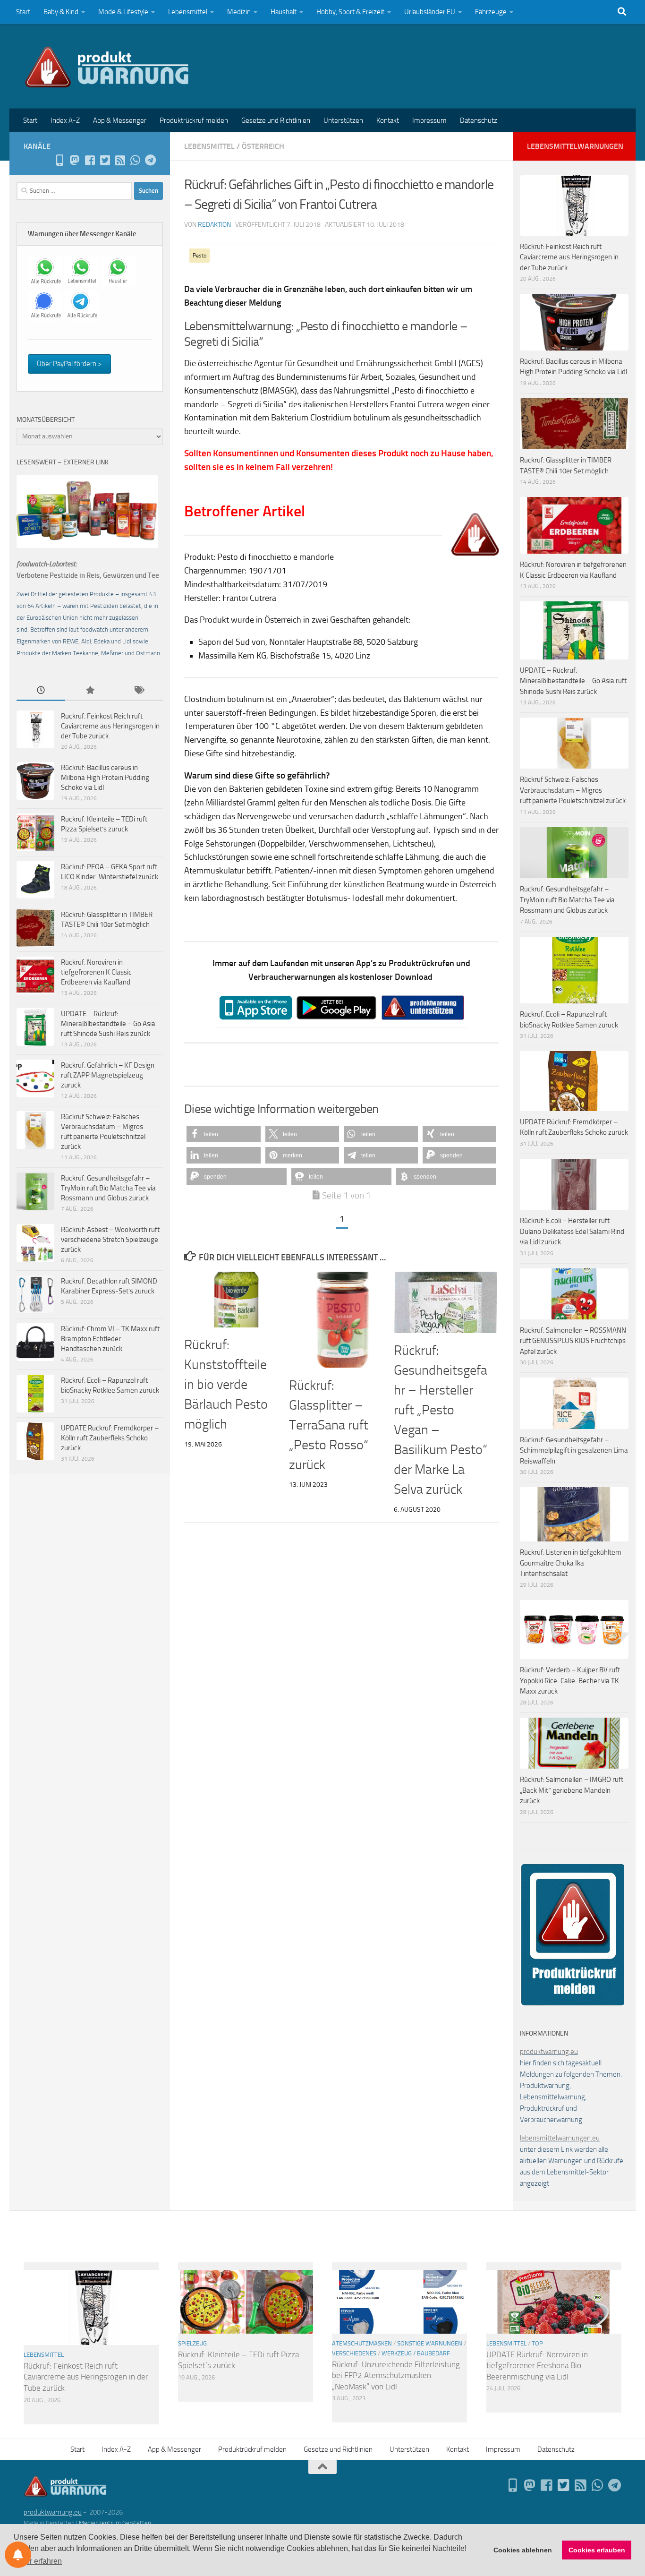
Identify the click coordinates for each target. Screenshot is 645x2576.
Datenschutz (479, 120)
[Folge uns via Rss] (120, 160)
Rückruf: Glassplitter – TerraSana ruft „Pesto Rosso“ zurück (329, 1425)
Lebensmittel (188, 12)
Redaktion (214, 225)
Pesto (199, 256)
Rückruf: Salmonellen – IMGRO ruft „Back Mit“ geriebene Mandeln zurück (572, 1790)
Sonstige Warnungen (430, 2343)
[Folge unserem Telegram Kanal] (150, 160)
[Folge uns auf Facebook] (90, 160)
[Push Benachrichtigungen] (18, 2555)
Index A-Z (65, 120)
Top (537, 2343)
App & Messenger (120, 120)
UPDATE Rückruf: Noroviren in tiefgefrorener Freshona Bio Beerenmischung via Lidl (537, 2366)
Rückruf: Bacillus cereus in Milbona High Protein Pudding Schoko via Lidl (105, 778)
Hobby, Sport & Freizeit (350, 12)
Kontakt (388, 120)
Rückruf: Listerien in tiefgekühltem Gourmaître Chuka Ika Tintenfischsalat (571, 1563)
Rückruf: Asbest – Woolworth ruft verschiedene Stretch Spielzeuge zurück (110, 1240)
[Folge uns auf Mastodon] (75, 160)
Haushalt (284, 12)
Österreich (263, 146)
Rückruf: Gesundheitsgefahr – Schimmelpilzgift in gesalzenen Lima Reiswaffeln (574, 1451)
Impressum (429, 120)
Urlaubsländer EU (430, 12)
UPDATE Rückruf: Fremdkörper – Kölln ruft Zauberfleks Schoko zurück (110, 1438)
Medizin (239, 12)
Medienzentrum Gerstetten (115, 2523)
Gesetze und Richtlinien (276, 120)
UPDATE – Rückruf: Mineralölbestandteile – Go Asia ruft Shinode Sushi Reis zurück (108, 1024)
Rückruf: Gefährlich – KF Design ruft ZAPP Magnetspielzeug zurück (108, 1075)
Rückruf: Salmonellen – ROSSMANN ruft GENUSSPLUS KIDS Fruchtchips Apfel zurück (573, 1341)
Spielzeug (192, 2343)
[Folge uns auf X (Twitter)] (105, 160)
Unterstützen (343, 120)
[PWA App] (59, 160)
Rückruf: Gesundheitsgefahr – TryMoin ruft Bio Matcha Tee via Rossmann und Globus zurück (108, 1188)
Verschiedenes (354, 2353)
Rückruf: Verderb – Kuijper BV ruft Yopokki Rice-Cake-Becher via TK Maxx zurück (570, 1681)
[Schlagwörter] (139, 691)
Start (23, 12)
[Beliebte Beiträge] (89, 691)
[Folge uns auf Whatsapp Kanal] (135, 160)
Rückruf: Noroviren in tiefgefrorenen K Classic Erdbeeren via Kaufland (96, 972)
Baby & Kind (61, 12)
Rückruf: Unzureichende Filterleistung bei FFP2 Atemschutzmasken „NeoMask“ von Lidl (396, 2375)
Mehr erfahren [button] (38, 2561)
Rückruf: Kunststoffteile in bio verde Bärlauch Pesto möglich (226, 1384)
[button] (224, 1134)
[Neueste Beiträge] (41, 691)
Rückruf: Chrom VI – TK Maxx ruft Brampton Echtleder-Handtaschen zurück (110, 1339)
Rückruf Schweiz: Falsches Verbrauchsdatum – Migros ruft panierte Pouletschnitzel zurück (573, 790)
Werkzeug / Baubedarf (416, 2353)
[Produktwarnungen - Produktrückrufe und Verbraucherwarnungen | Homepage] (107, 66)
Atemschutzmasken (362, 2343)
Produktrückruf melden (194, 120)
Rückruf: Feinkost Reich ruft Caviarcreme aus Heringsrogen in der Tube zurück (110, 726)
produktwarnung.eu (549, 2052)
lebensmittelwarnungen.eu (560, 2138)
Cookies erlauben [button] (597, 2550)
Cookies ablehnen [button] (523, 2550)
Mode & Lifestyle (123, 12)
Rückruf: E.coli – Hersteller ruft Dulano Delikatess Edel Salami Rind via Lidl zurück (572, 1231)
